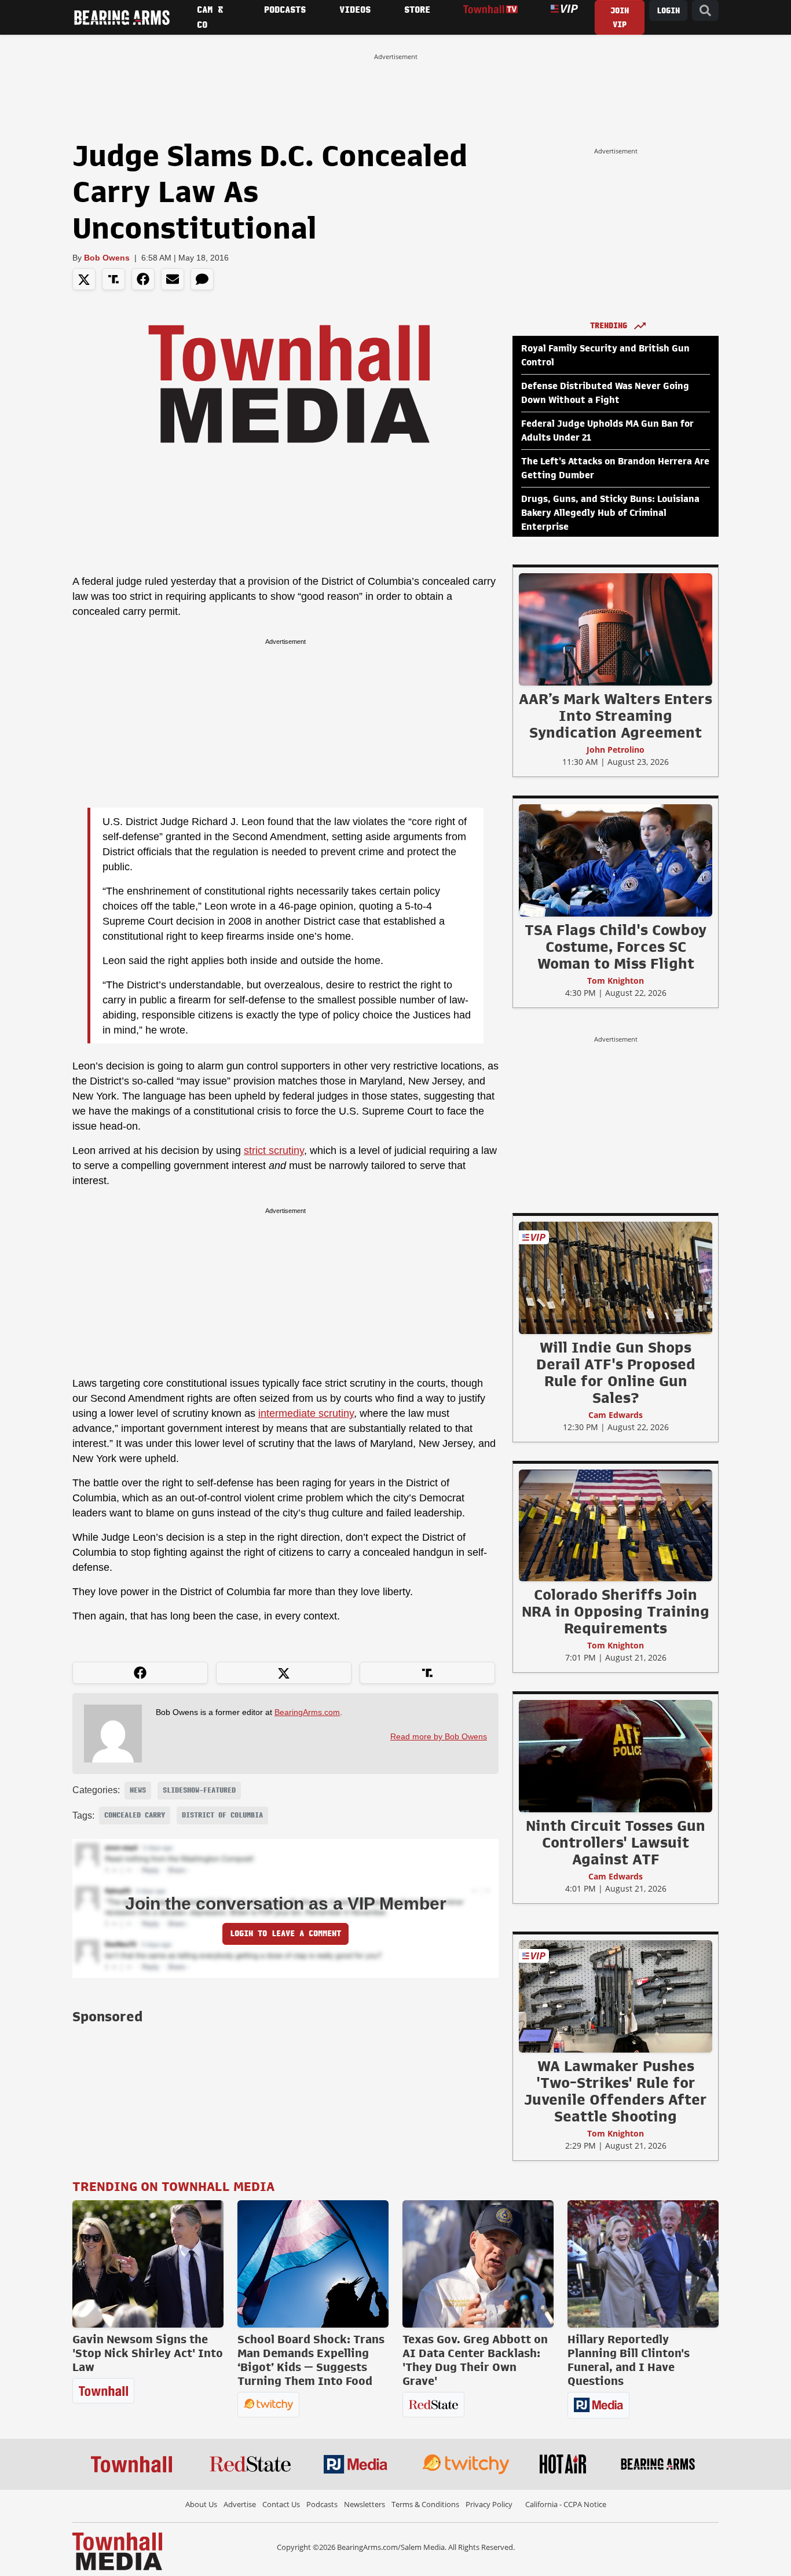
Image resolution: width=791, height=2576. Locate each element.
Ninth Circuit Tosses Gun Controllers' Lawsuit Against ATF (616, 1842)
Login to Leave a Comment (285, 1934)
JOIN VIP (620, 18)
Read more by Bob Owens (439, 1736)
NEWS (138, 1790)
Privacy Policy (489, 2504)
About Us (201, 2504)
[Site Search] (705, 11)
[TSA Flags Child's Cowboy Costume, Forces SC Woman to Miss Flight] (616, 860)
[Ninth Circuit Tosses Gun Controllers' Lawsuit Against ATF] (616, 1756)
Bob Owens (107, 258)
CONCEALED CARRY (135, 1815)
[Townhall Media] (117, 2551)
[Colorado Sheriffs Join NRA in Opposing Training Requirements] (616, 1525)
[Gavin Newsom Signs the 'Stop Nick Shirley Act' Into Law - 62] (148, 2264)
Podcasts (322, 2504)
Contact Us (281, 2504)
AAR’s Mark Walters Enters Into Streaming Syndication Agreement (616, 716)
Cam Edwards (616, 1415)
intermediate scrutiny (306, 1413)
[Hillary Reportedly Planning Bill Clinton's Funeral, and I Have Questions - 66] (643, 2264)
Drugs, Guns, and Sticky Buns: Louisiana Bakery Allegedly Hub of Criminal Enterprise (610, 513)
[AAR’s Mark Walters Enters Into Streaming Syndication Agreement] (616, 629)
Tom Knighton (616, 981)
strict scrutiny (274, 1150)
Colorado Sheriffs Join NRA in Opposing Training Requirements (616, 1611)
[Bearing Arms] (122, 17)
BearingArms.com (307, 1712)
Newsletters (365, 2504)
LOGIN (668, 11)
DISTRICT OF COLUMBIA (222, 1815)
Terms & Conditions (425, 2504)
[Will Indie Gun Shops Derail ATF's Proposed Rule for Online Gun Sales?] (616, 1277)
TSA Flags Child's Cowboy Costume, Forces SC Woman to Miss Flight (616, 947)
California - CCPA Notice (566, 2504)
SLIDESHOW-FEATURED (199, 1790)
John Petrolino (616, 750)
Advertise (240, 2504)
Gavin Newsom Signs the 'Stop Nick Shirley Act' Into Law (148, 2353)
